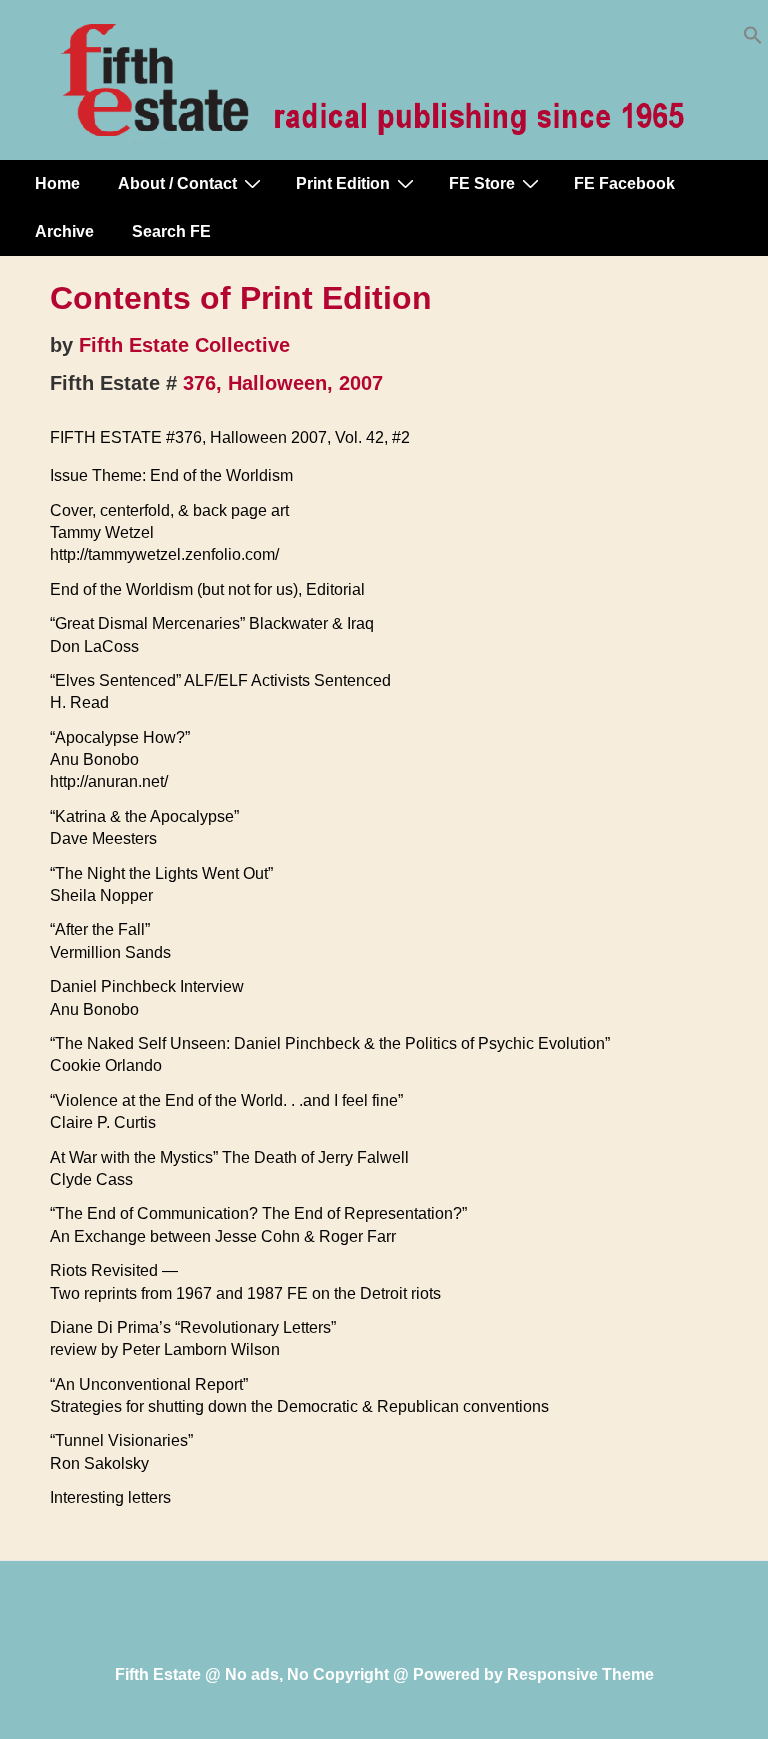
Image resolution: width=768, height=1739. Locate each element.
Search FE (171, 231)
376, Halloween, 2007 (283, 383)
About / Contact (177, 183)
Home (57, 183)
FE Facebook (624, 183)
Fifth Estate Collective (184, 345)
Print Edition (343, 183)
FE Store (482, 183)
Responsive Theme (580, 1674)
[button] (753, 39)
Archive (64, 231)
